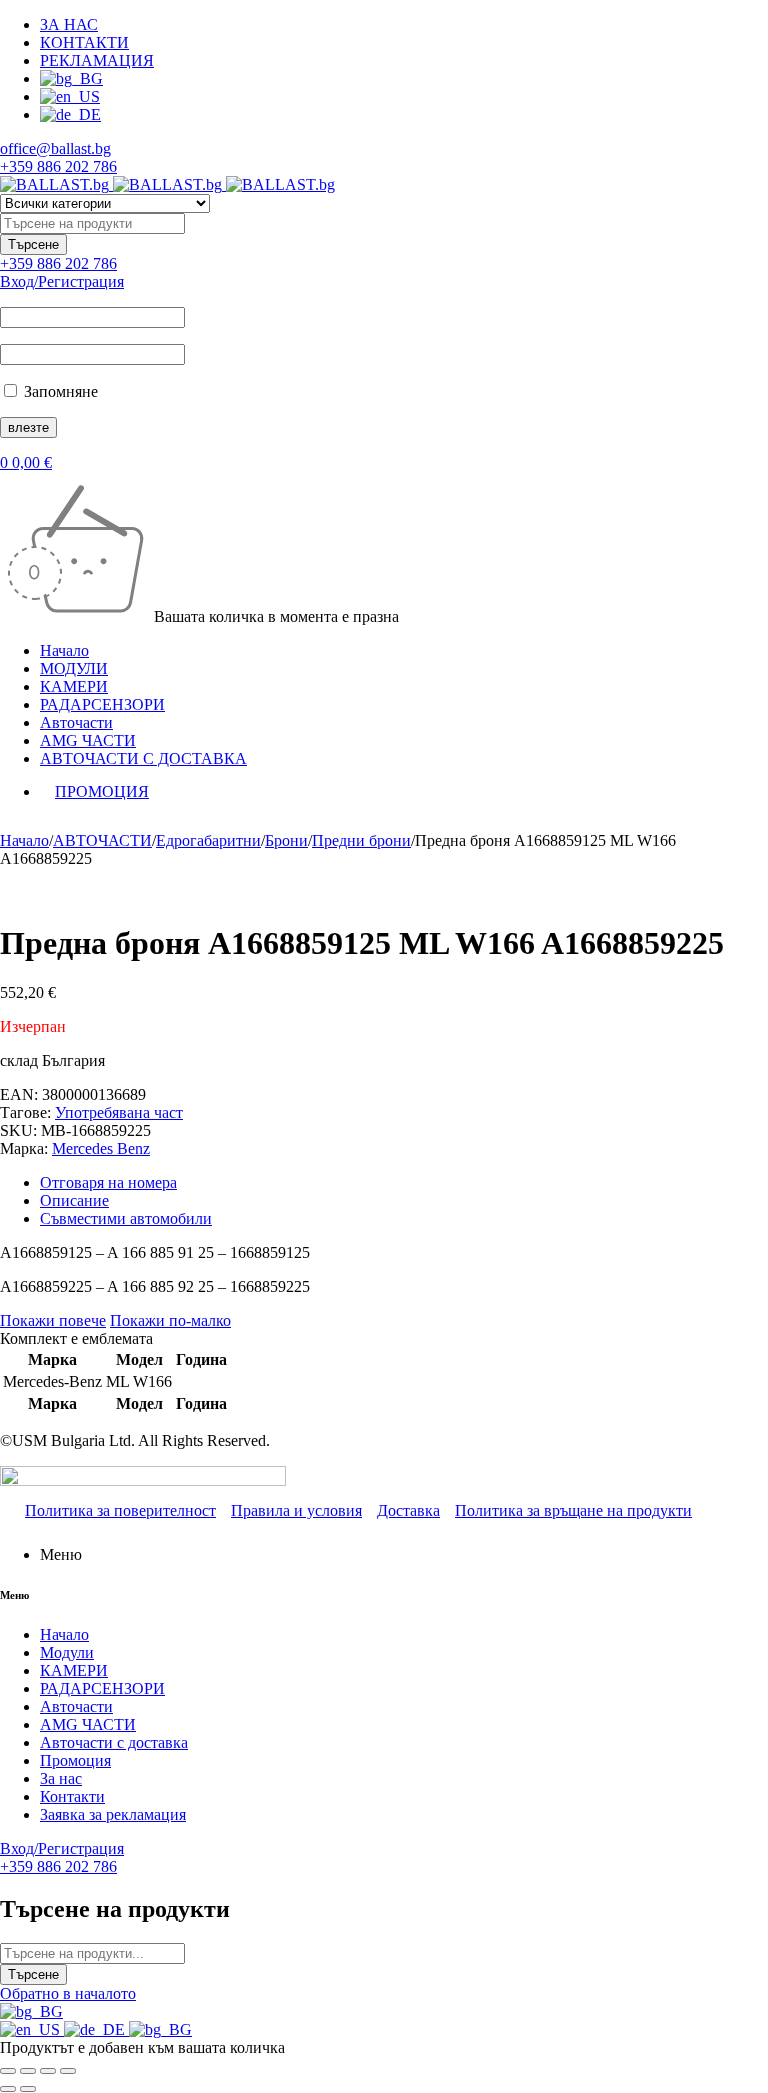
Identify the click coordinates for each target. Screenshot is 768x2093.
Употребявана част (119, 1112)
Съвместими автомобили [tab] (126, 1218)
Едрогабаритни (208, 840)
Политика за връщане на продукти (573, 1510)
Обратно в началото (68, 1993)
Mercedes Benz (101, 1148)
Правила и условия (296, 1510)
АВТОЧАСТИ (102, 840)
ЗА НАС (69, 24)
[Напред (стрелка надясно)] (28, 2089)
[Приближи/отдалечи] (8, 2071)
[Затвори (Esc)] (68, 2071)
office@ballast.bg (55, 148)
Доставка (408, 1510)
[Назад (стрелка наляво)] (8, 2089)
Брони (286, 840)
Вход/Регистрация (62, 281)
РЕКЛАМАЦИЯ (97, 60)
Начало (24, 840)
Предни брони (361, 840)
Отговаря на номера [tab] (108, 1182)
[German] (96, 2029)
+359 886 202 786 (58, 166)
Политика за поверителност (120, 1510)
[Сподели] (48, 2071)
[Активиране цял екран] (28, 2071)
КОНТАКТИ (84, 42)
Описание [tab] (74, 1200)
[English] (32, 2029)
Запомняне (59, 391)
